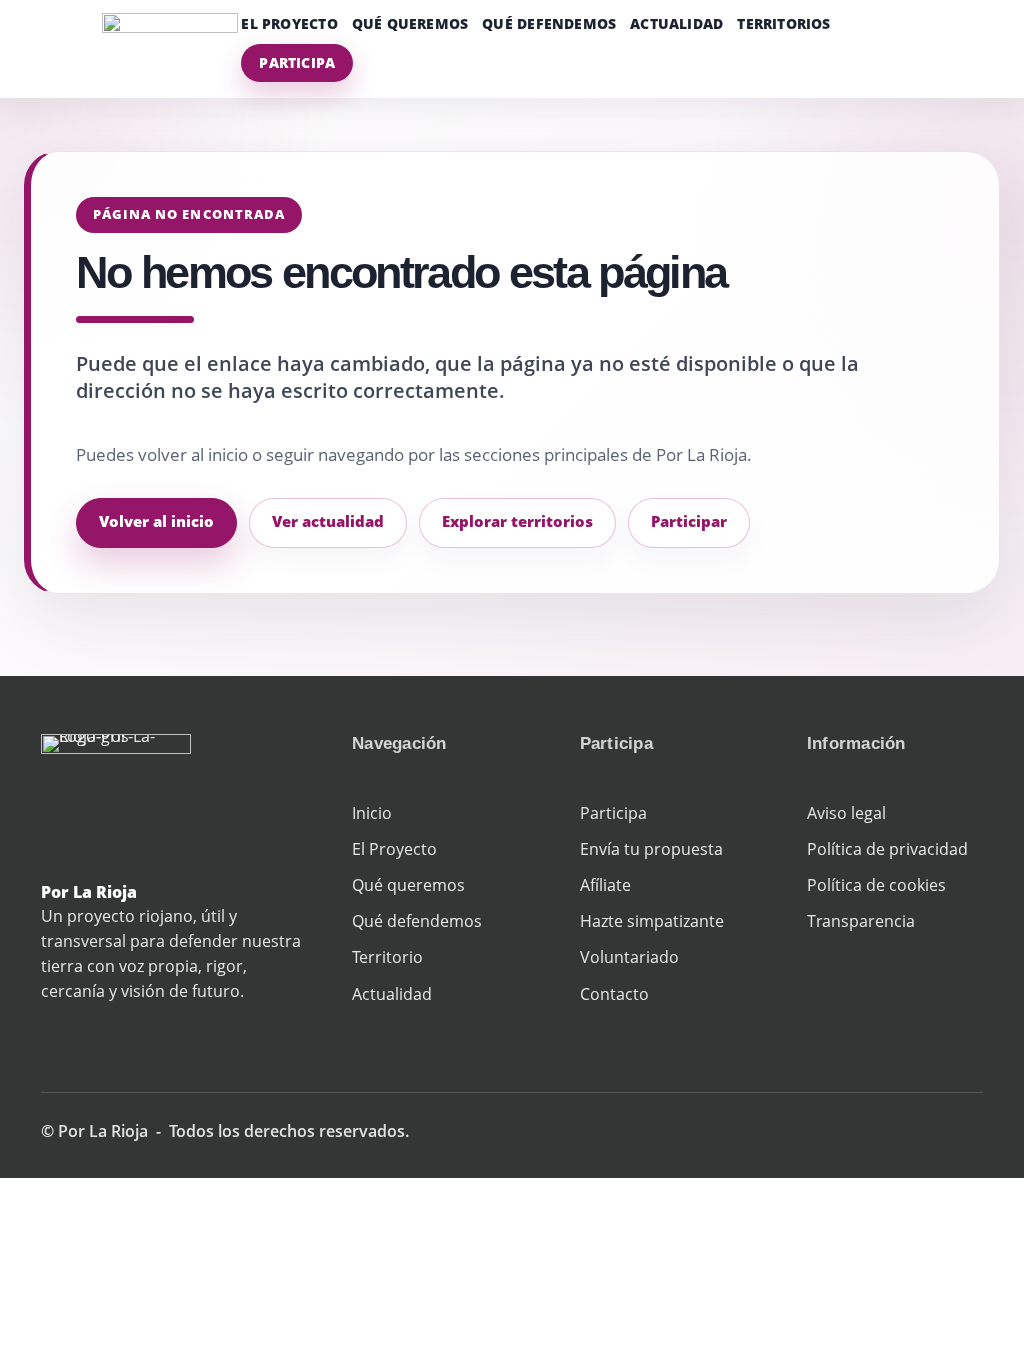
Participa (297, 62)
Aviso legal (846, 813)
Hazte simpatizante (652, 921)
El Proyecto (289, 23)
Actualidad (676, 23)
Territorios (783, 23)
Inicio (372, 813)
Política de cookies (876, 885)
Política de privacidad (887, 849)
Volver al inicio (156, 521)
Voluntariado (629, 957)
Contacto (614, 994)
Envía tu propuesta (651, 849)
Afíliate (605, 885)
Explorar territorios (517, 521)
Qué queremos (410, 23)
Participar (689, 521)
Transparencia (861, 921)
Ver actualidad (328, 521)
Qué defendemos (549, 23)
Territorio (387, 957)
